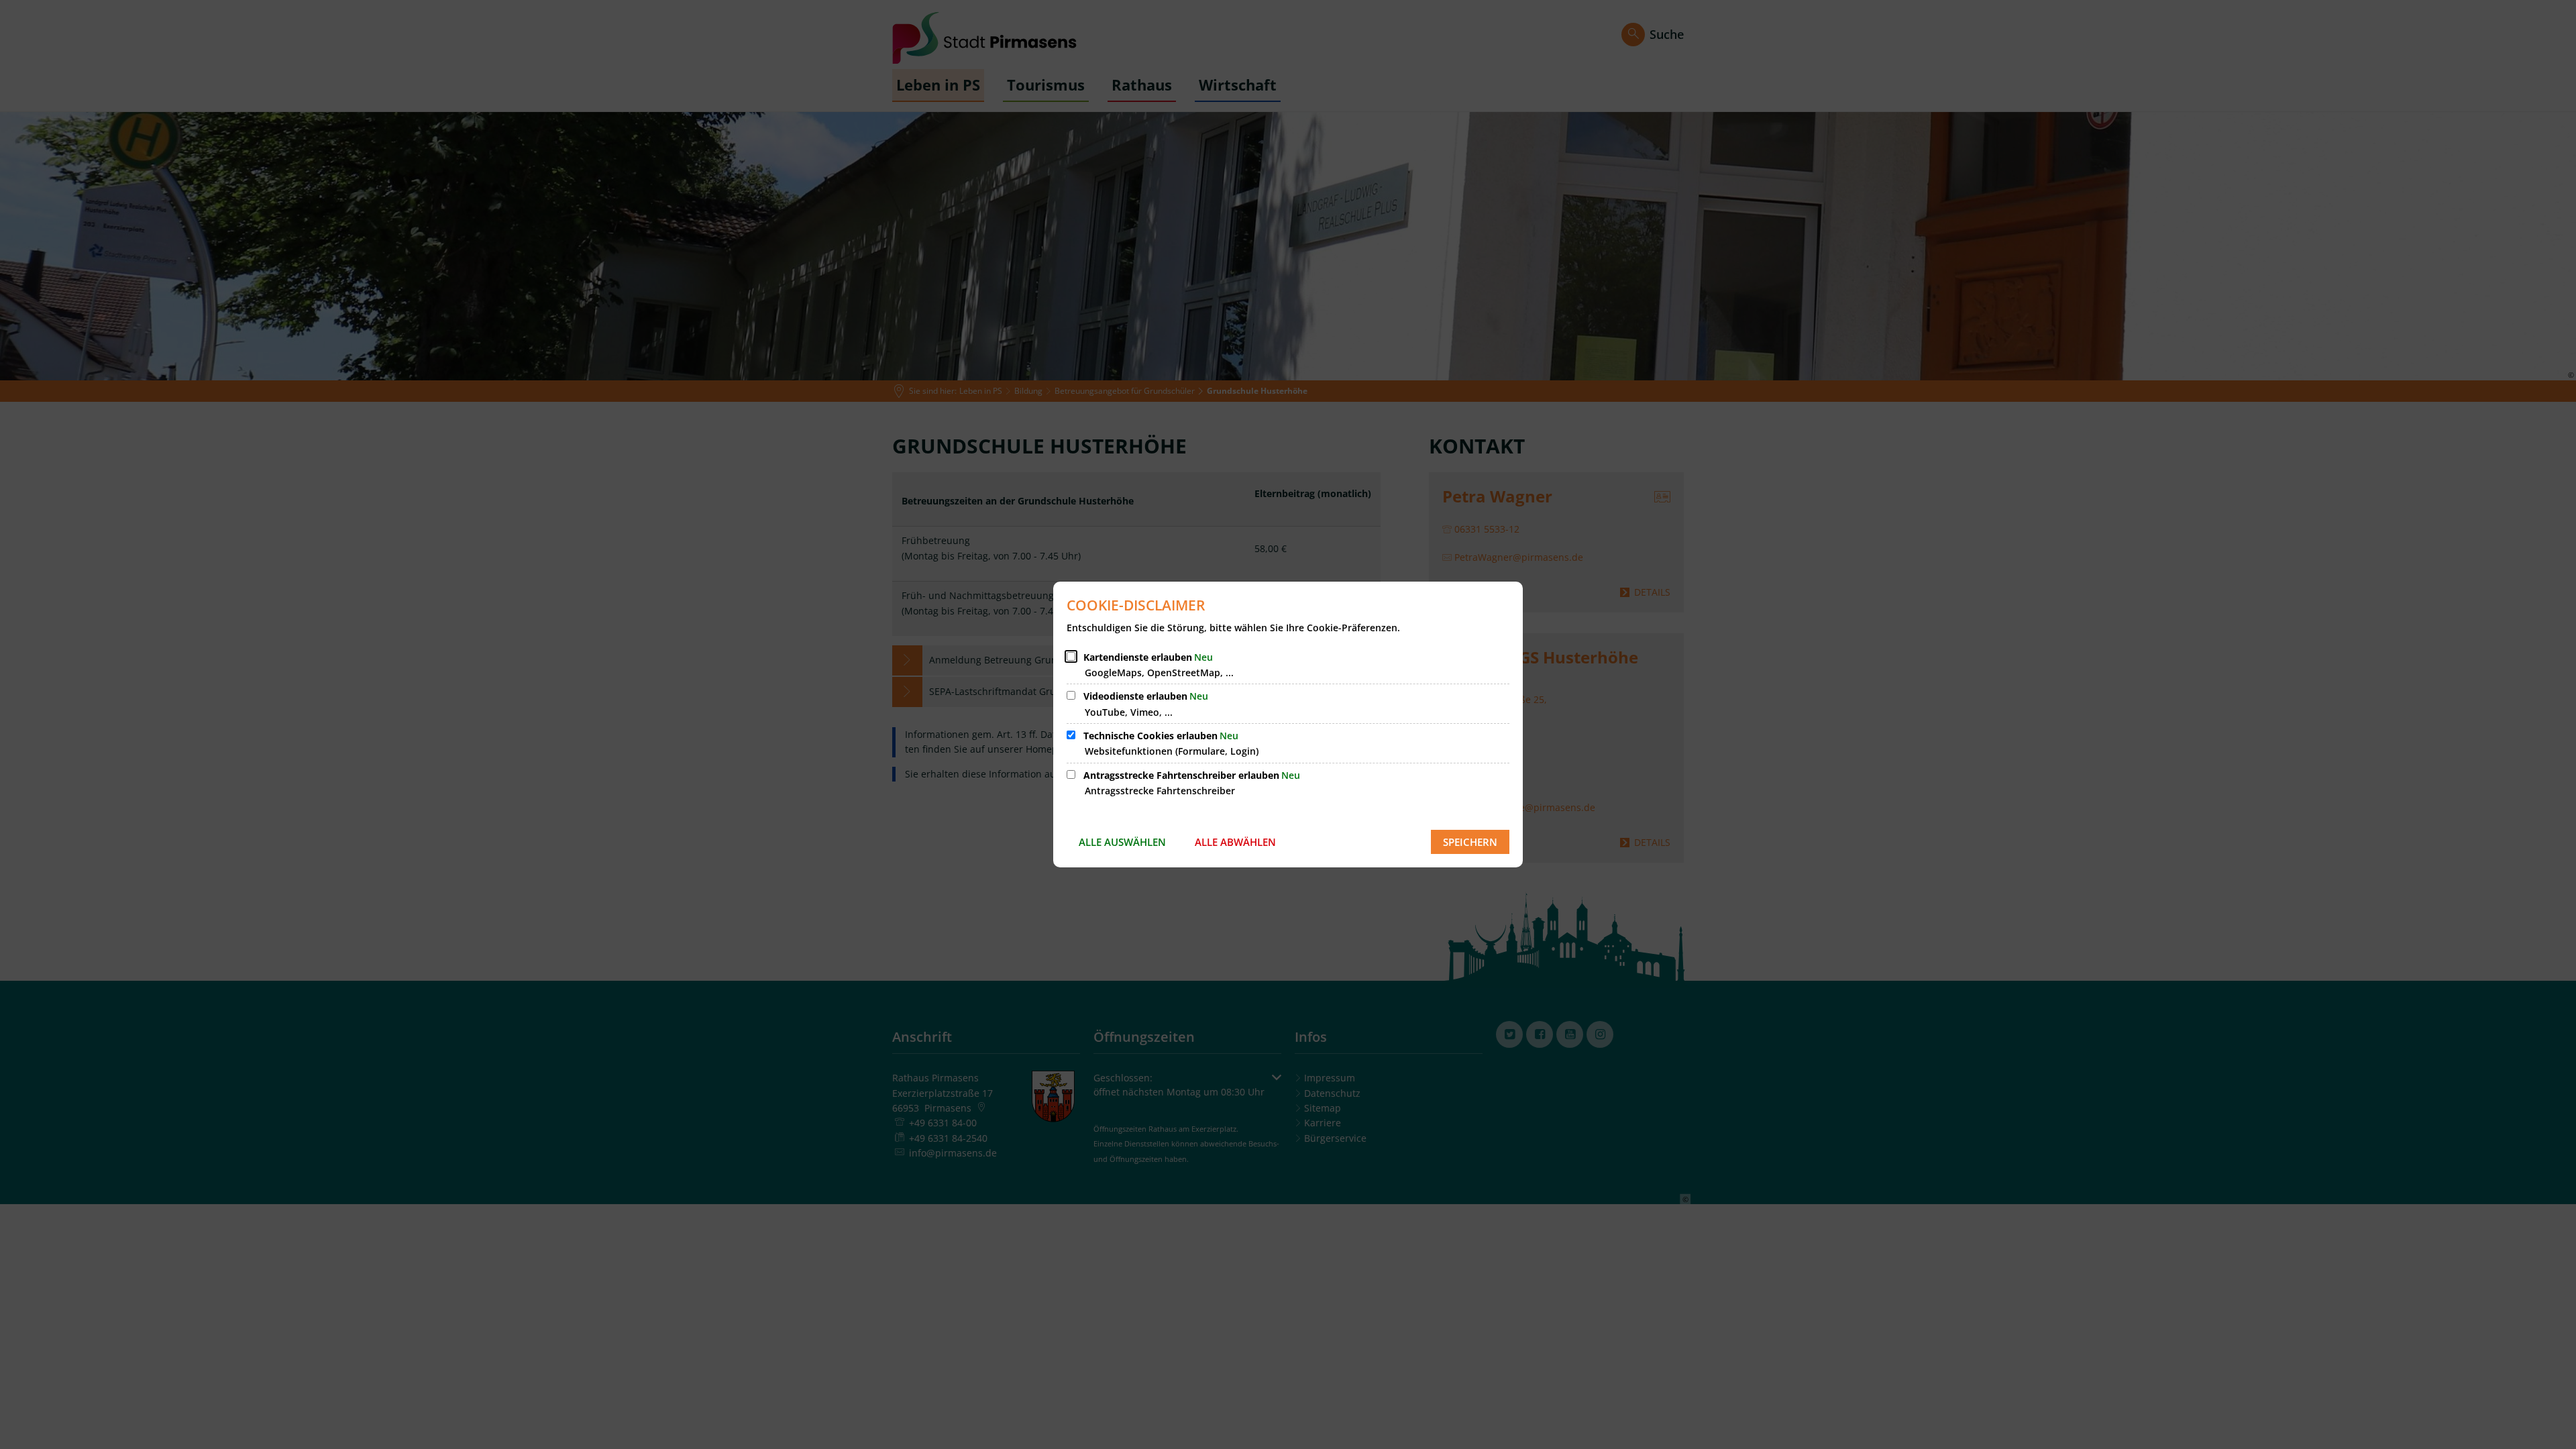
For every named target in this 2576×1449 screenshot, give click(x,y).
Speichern (1470, 842)
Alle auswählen (1122, 842)
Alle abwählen (1235, 842)
